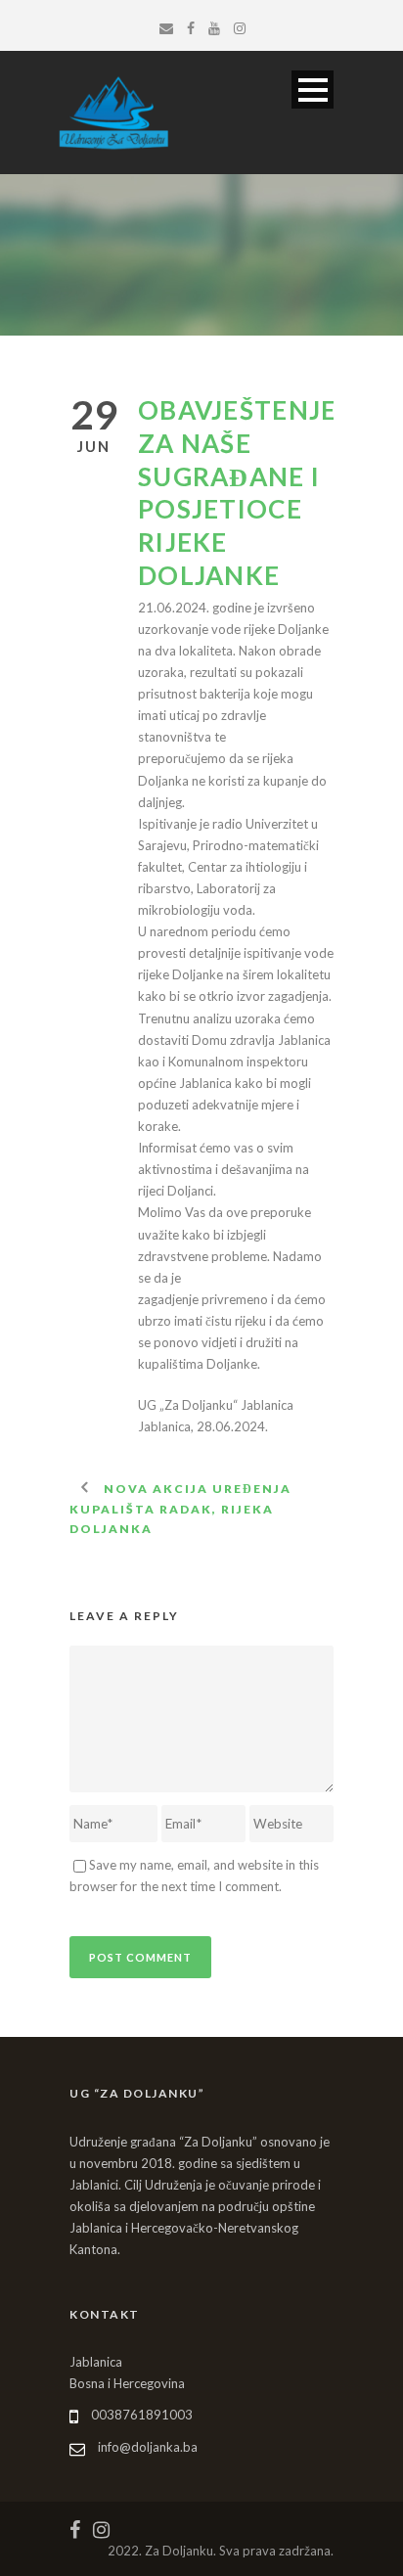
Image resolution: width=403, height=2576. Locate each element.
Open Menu (313, 90)
